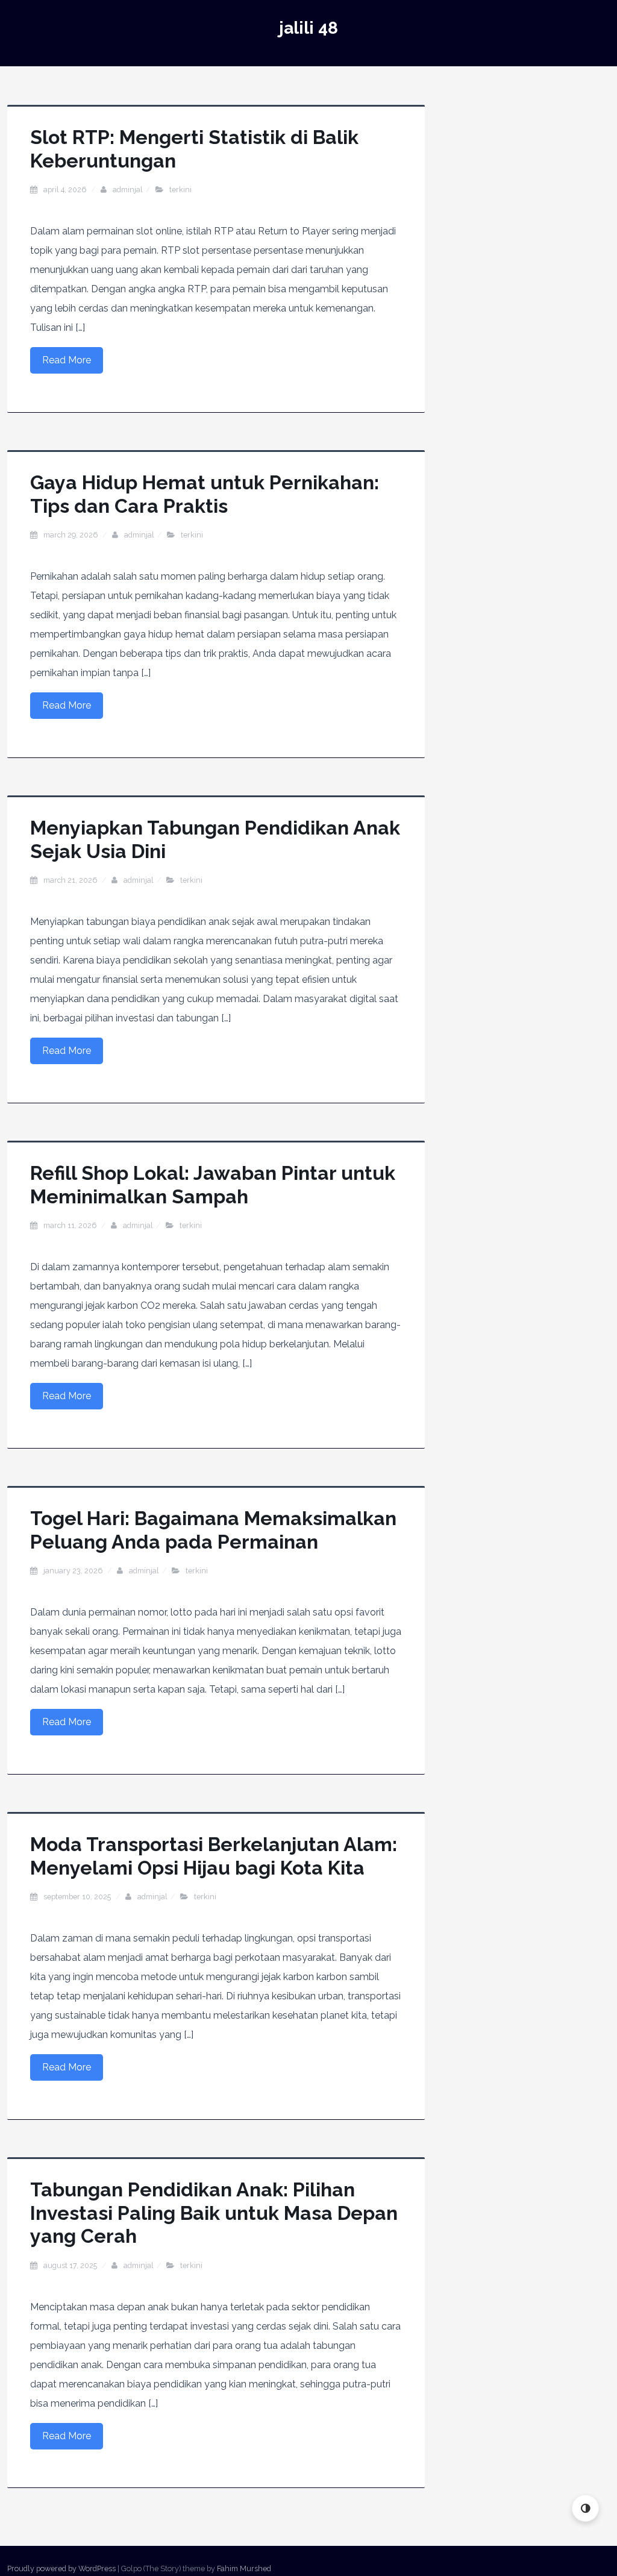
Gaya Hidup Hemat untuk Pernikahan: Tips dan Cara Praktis (205, 494)
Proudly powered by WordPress (61, 2568)
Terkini (180, 190)
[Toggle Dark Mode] (585, 2508)
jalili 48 (308, 28)
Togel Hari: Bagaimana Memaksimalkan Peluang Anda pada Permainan (213, 1530)
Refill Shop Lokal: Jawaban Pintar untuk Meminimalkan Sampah (213, 1184)
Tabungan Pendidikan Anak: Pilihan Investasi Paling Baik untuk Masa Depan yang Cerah (214, 2213)
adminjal (128, 190)
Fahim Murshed (244, 2568)
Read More (67, 360)
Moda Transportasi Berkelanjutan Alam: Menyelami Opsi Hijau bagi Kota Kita (214, 1856)
